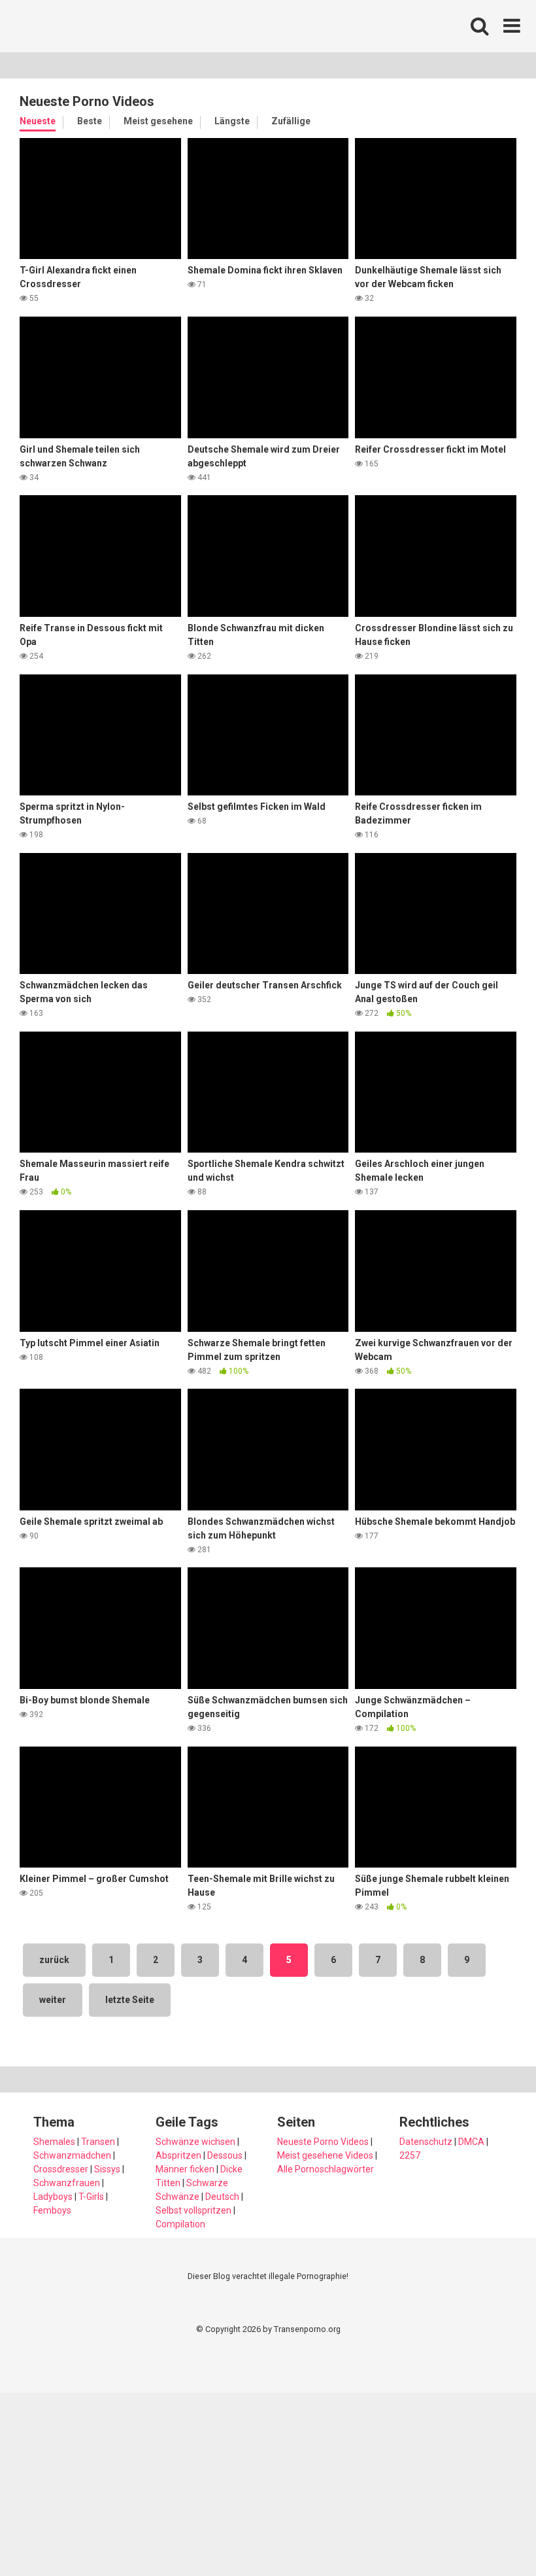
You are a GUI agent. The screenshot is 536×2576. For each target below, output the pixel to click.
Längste (232, 121)
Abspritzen (178, 2155)
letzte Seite (130, 2000)
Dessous (225, 2155)
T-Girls (91, 2197)
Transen (98, 2142)
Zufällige (291, 121)
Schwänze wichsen (195, 2142)
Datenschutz (426, 2142)
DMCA (471, 2142)
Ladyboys (53, 2197)
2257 (410, 2155)
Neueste (38, 121)
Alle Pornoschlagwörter (326, 2169)
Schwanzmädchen (72, 2155)
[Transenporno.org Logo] (108, 26)
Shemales (54, 2142)
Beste (90, 121)
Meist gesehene (158, 121)
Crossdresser (61, 2169)
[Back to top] (492, 2536)
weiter (53, 2000)
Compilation (180, 2224)
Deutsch (222, 2197)
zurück (54, 1960)
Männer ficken (185, 2169)
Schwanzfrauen (67, 2183)
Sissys (107, 2169)
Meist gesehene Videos (325, 2155)
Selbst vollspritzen (193, 2210)
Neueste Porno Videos (323, 2142)
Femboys (52, 2210)
